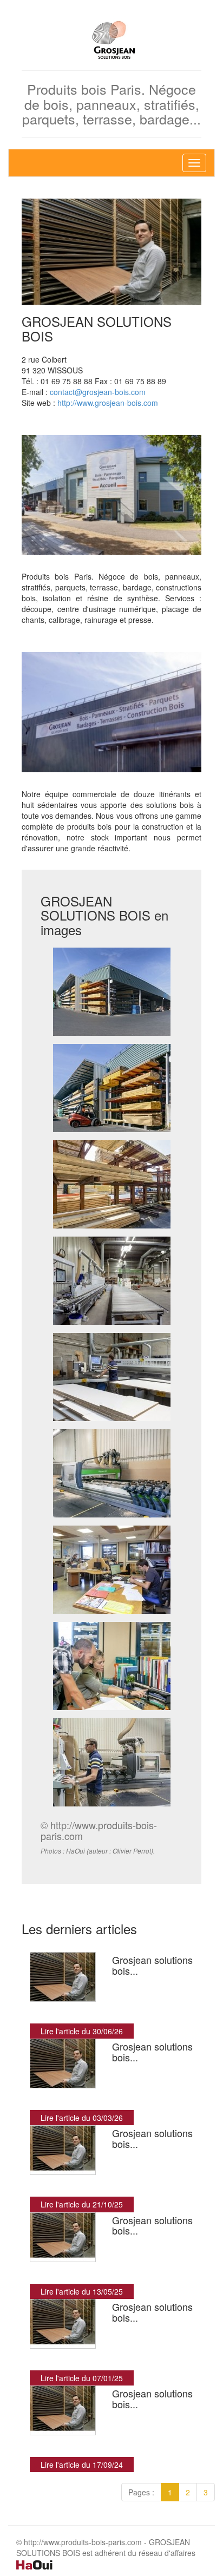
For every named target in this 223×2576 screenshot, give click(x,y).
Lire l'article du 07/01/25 (82, 2378)
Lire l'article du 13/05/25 (82, 2291)
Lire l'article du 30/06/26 (82, 2031)
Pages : (141, 2492)
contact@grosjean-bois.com (98, 392)
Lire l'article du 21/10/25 (82, 2204)
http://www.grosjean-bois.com (108, 403)
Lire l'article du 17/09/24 (82, 2465)
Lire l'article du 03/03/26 (82, 2118)
